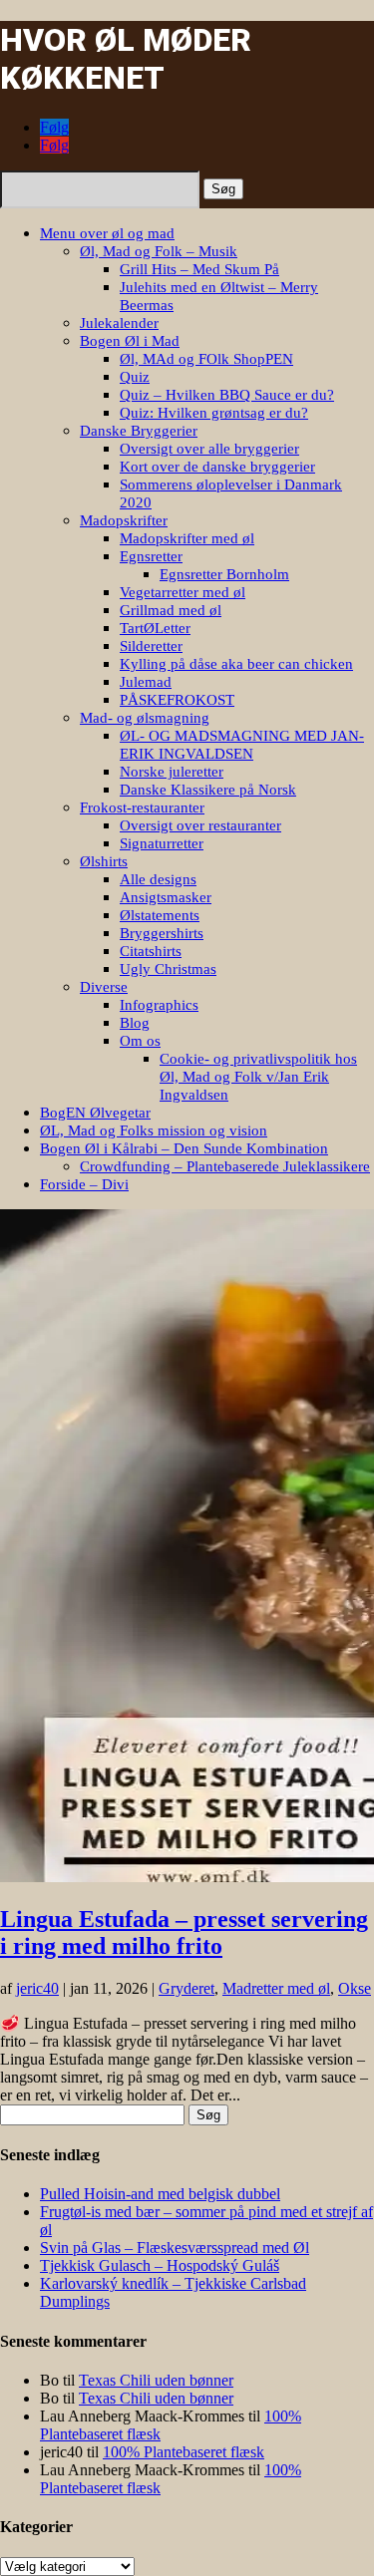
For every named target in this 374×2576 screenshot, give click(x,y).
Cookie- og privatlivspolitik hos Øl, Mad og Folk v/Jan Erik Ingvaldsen (258, 1077)
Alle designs (158, 879)
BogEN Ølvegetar (95, 1113)
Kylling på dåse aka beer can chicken (236, 664)
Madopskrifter (124, 520)
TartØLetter (155, 628)
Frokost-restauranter (142, 807)
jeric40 (37, 1988)
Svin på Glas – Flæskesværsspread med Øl (175, 2248)
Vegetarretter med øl (183, 592)
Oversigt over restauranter (200, 825)
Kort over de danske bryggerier (217, 467)
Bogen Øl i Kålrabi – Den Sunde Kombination (184, 1148)
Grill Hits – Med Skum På (199, 269)
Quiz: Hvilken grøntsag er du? (214, 413)
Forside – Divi (84, 1184)
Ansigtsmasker (166, 897)
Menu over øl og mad (107, 233)
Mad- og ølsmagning (145, 718)
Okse (355, 1988)
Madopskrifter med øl (187, 538)
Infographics (159, 1005)
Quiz (135, 377)
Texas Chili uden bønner (156, 2380)
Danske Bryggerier (139, 431)
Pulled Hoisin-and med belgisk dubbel (160, 2194)
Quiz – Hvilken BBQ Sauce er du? (227, 395)
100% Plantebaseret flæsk (184, 2452)
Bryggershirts (162, 933)
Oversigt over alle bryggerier (209, 449)
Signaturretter (162, 843)
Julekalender (119, 323)
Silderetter (151, 646)
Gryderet (187, 1988)
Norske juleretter (172, 772)
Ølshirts (104, 861)
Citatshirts (151, 951)
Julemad (146, 682)
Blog (135, 1023)
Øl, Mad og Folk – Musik (159, 251)
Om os (140, 1041)
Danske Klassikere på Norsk (208, 790)
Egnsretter (151, 556)
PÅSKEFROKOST (177, 700)
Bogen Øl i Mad (130, 341)
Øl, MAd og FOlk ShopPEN (206, 359)
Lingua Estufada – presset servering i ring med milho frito (184, 1932)
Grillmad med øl (171, 610)
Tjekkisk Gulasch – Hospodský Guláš (160, 2265)
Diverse (104, 987)
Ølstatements (160, 915)
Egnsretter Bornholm (224, 574)
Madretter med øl (276, 1988)
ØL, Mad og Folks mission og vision (154, 1130)
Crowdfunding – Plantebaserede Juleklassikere (225, 1166)
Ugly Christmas (168, 969)
